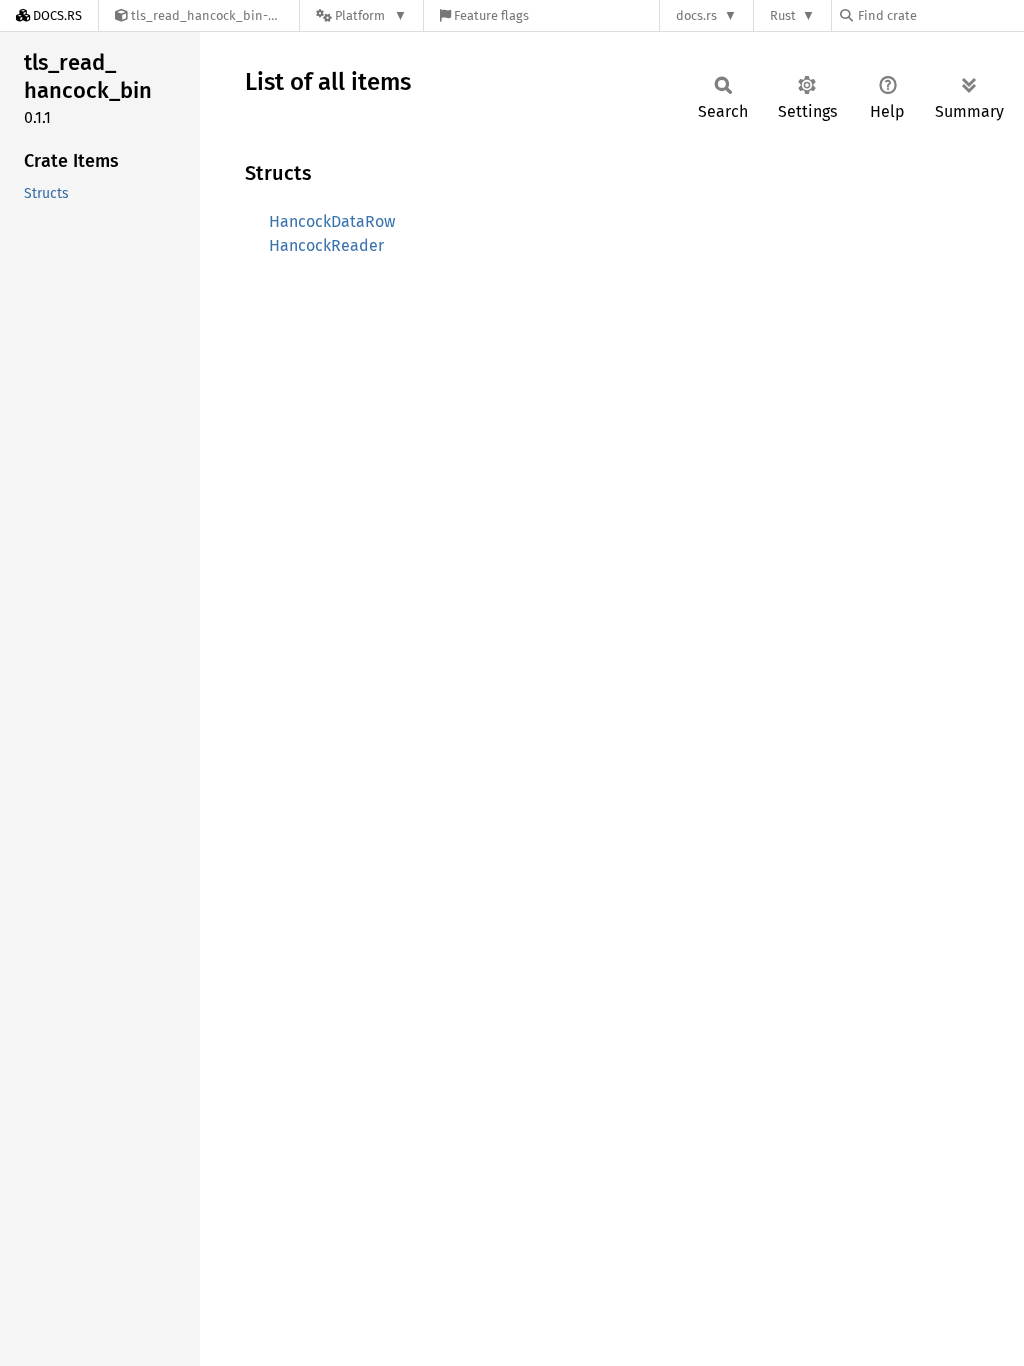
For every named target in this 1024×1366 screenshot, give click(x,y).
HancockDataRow (332, 221)
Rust (783, 15)
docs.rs (696, 15)
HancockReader (326, 245)
